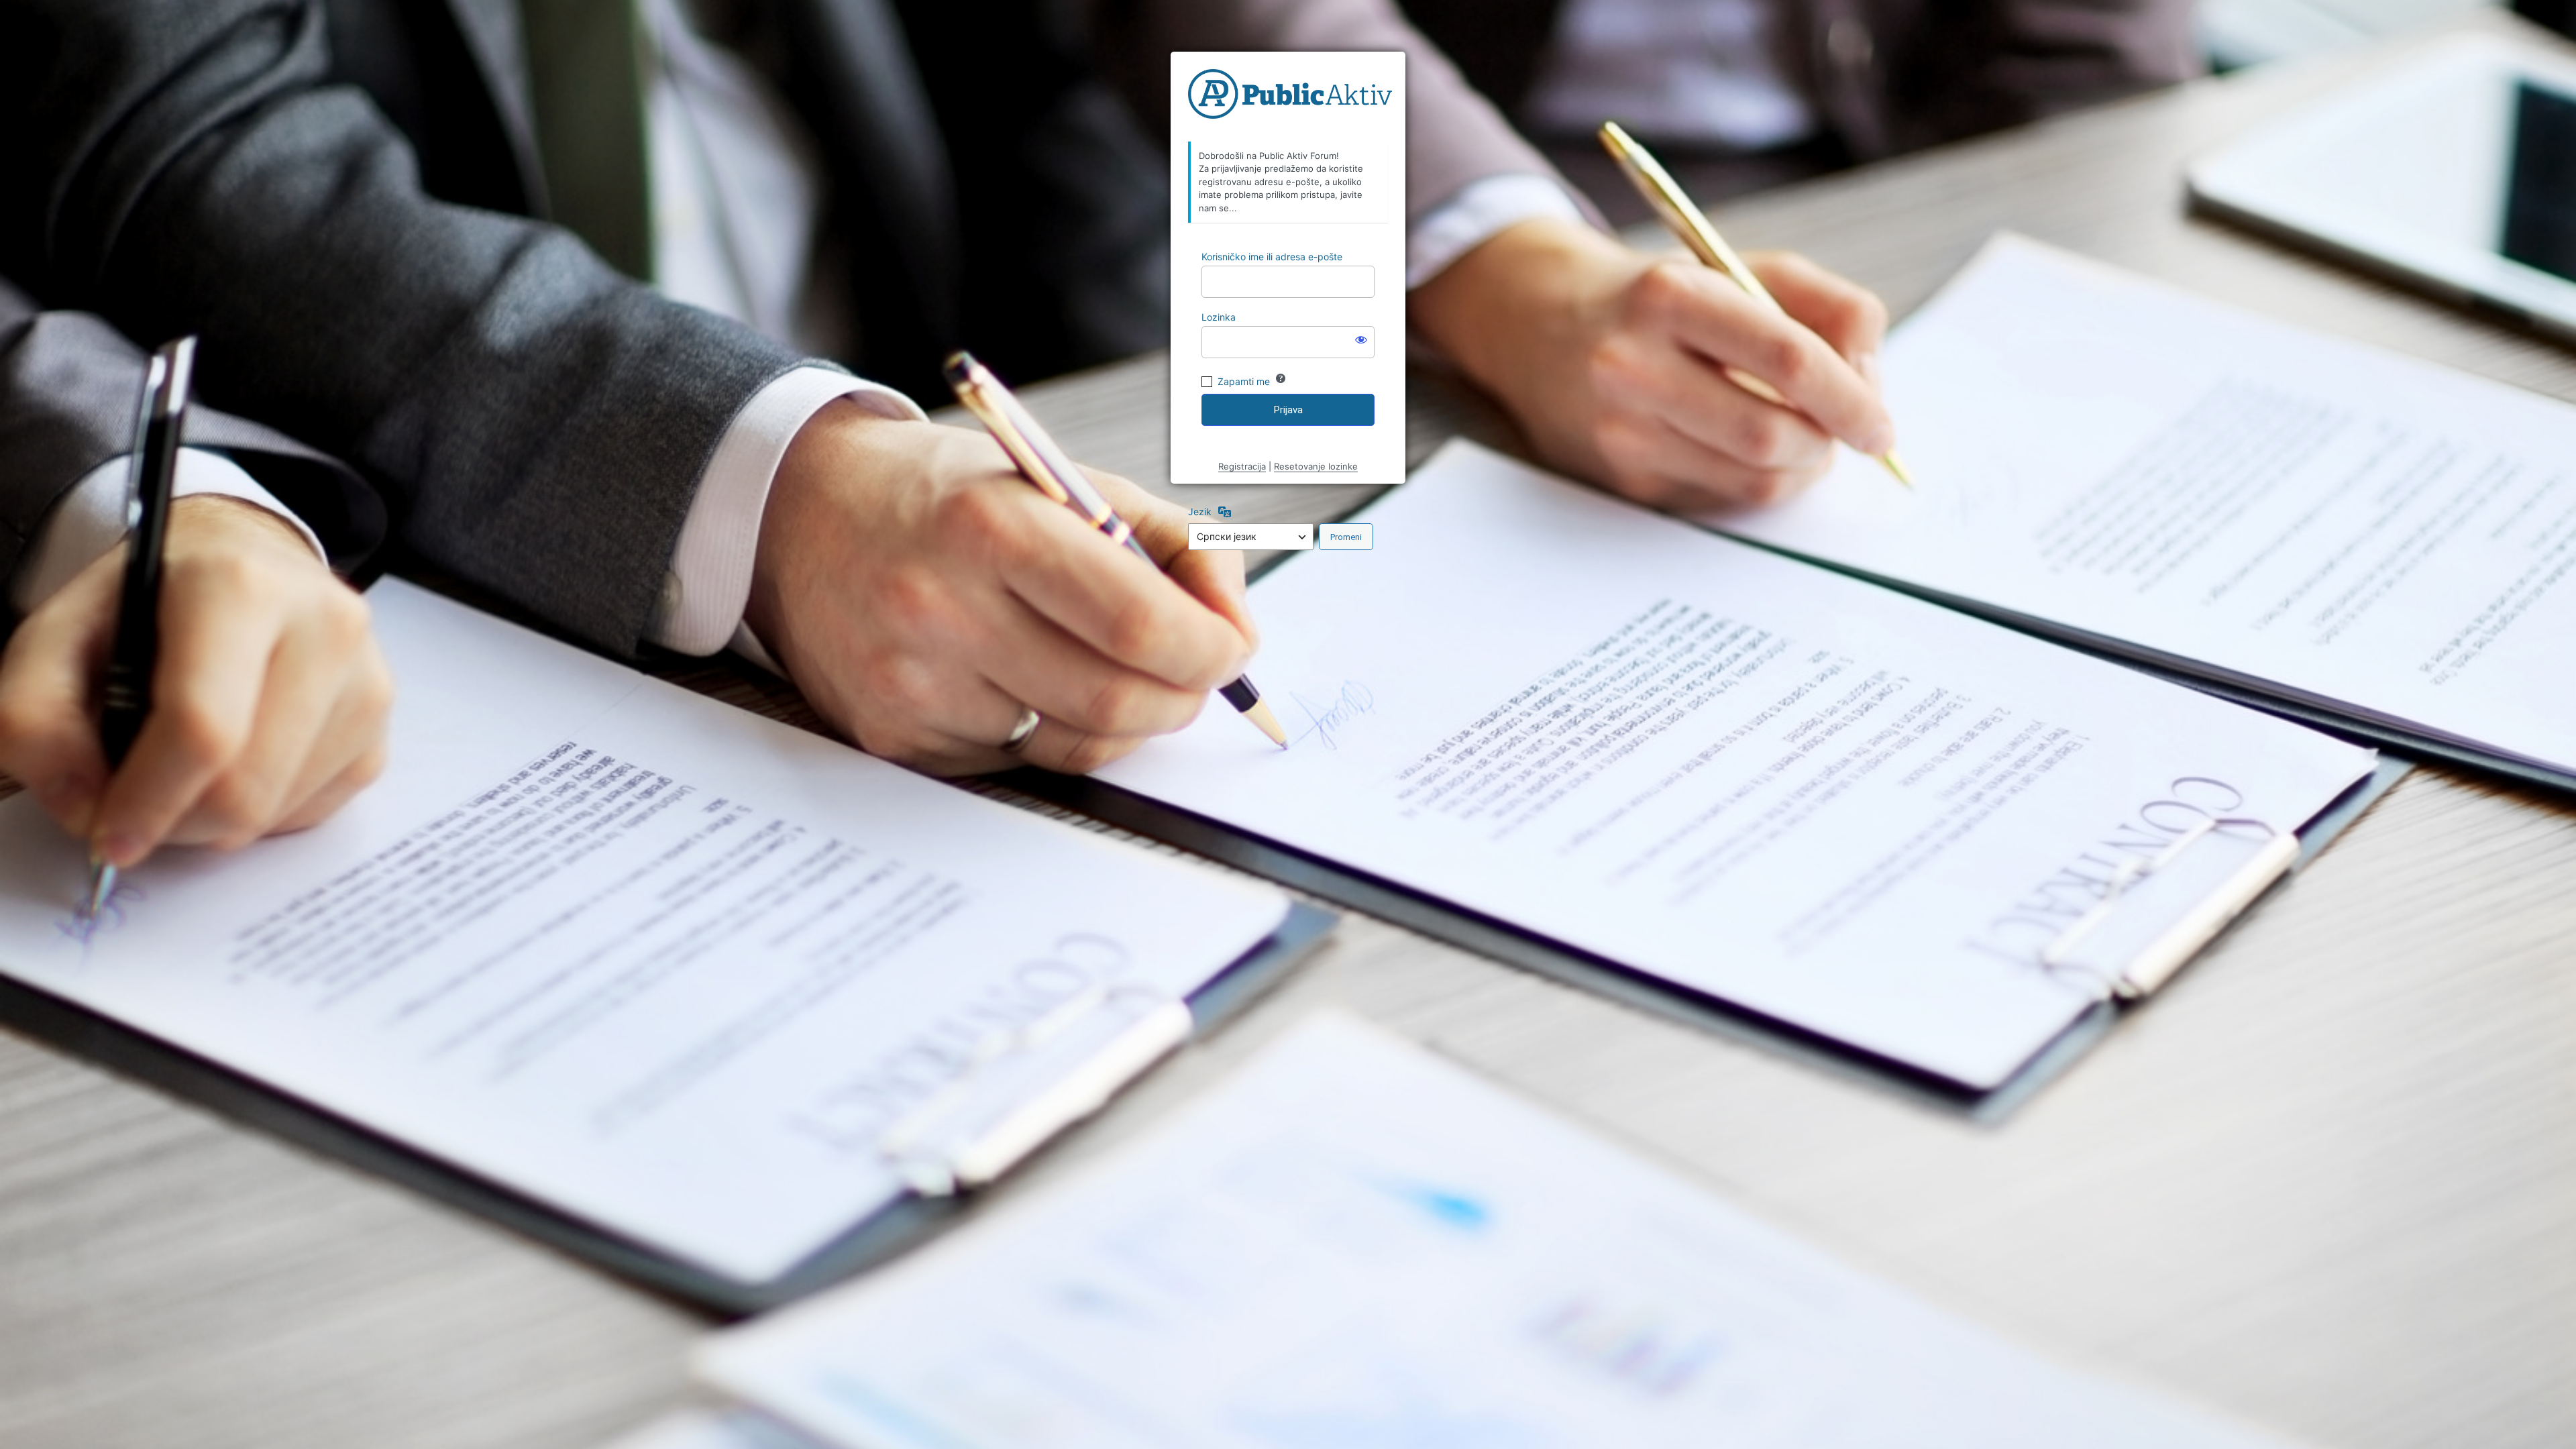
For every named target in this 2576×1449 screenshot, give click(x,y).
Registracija (1242, 466)
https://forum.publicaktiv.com (1290, 97)
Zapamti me (1244, 381)
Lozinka (1219, 317)
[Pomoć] (1281, 378)
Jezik (1200, 512)
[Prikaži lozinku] (1361, 339)
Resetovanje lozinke (1316, 466)
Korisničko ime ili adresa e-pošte (1272, 257)
